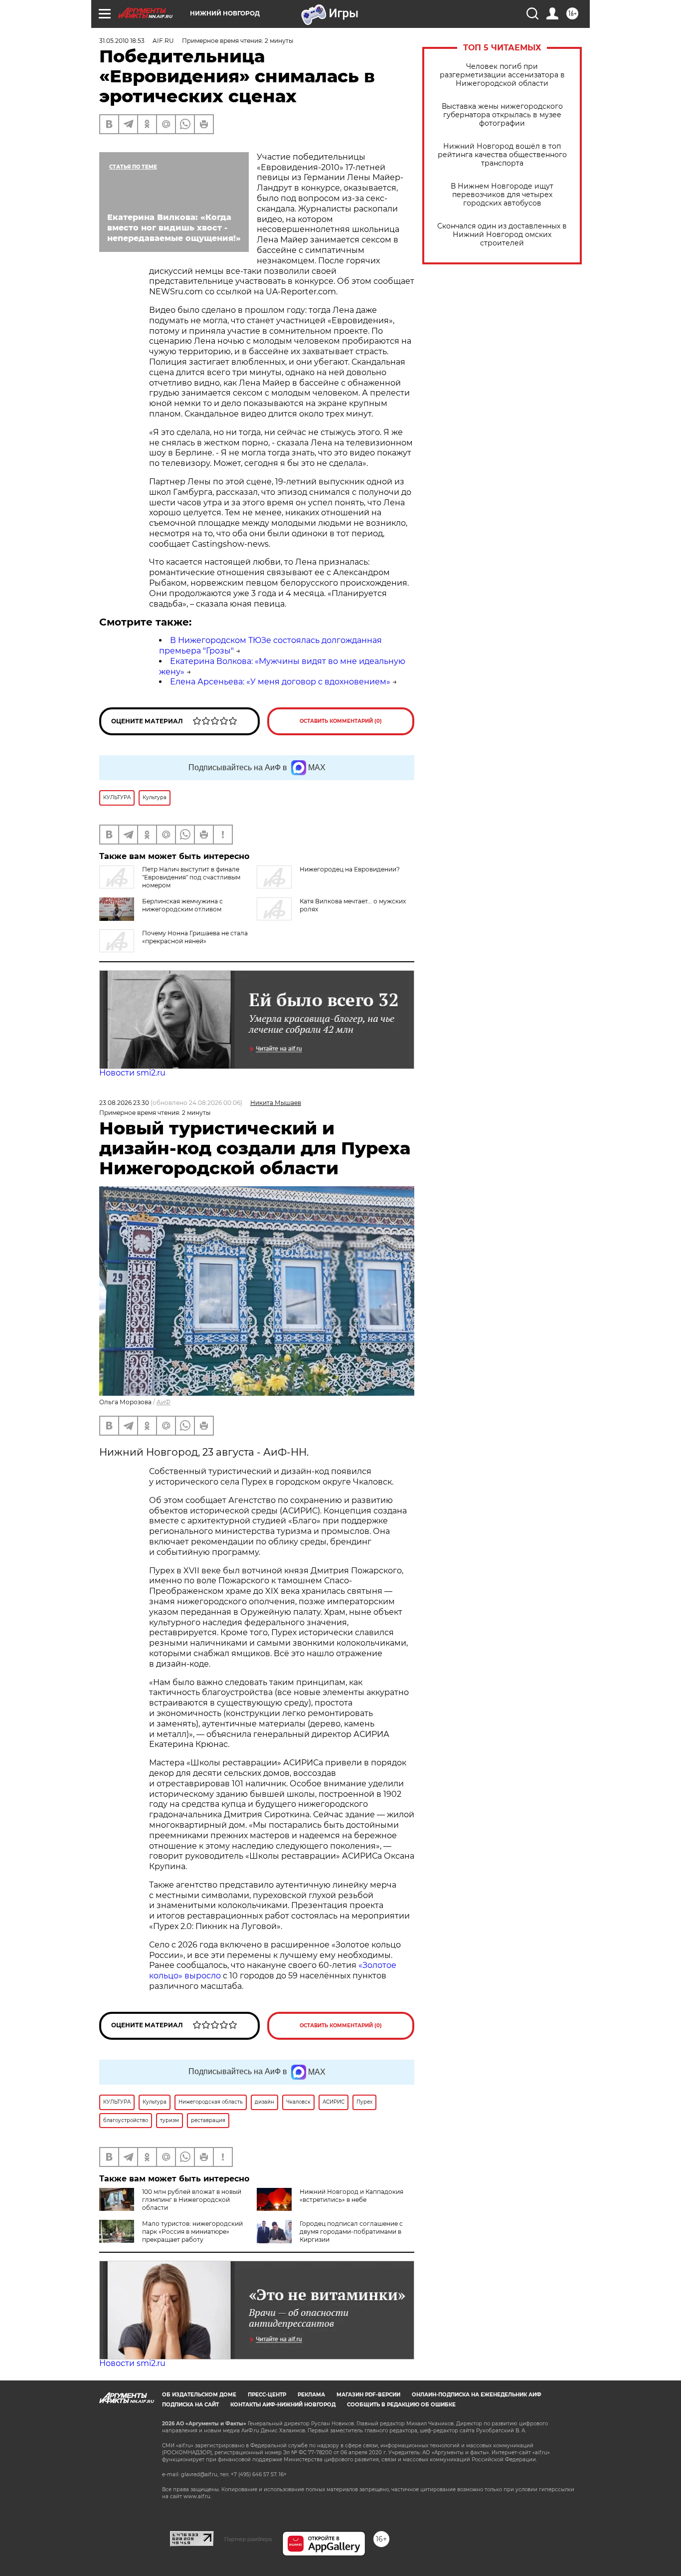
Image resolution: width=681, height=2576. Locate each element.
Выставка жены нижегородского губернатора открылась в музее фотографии (502, 115)
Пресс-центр (267, 2395)
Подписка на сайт (190, 2405)
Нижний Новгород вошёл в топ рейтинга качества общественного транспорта (502, 155)
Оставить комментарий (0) (341, 721)
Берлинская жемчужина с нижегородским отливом (182, 905)
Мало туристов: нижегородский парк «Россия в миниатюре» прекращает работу (192, 2232)
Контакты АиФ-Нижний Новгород (283, 2405)
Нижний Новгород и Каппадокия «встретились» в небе (351, 2196)
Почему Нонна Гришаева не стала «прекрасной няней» (195, 937)
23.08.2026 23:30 (124, 1103)
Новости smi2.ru (132, 1073)
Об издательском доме (199, 2395)
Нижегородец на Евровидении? (350, 869)
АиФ (164, 1402)
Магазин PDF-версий (368, 2395)
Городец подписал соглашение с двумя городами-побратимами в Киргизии (351, 2232)
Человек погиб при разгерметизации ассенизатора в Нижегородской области (502, 75)
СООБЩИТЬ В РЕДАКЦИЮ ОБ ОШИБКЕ (401, 2405)
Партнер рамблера (248, 2539)
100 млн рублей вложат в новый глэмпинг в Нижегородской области (192, 2200)
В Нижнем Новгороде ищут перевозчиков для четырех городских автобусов (502, 195)
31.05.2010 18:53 (122, 41)
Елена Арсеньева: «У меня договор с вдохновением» (280, 682)
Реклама (311, 2395)
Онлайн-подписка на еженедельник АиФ (477, 2395)
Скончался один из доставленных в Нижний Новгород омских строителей (502, 235)
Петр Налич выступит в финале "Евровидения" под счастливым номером (191, 877)
